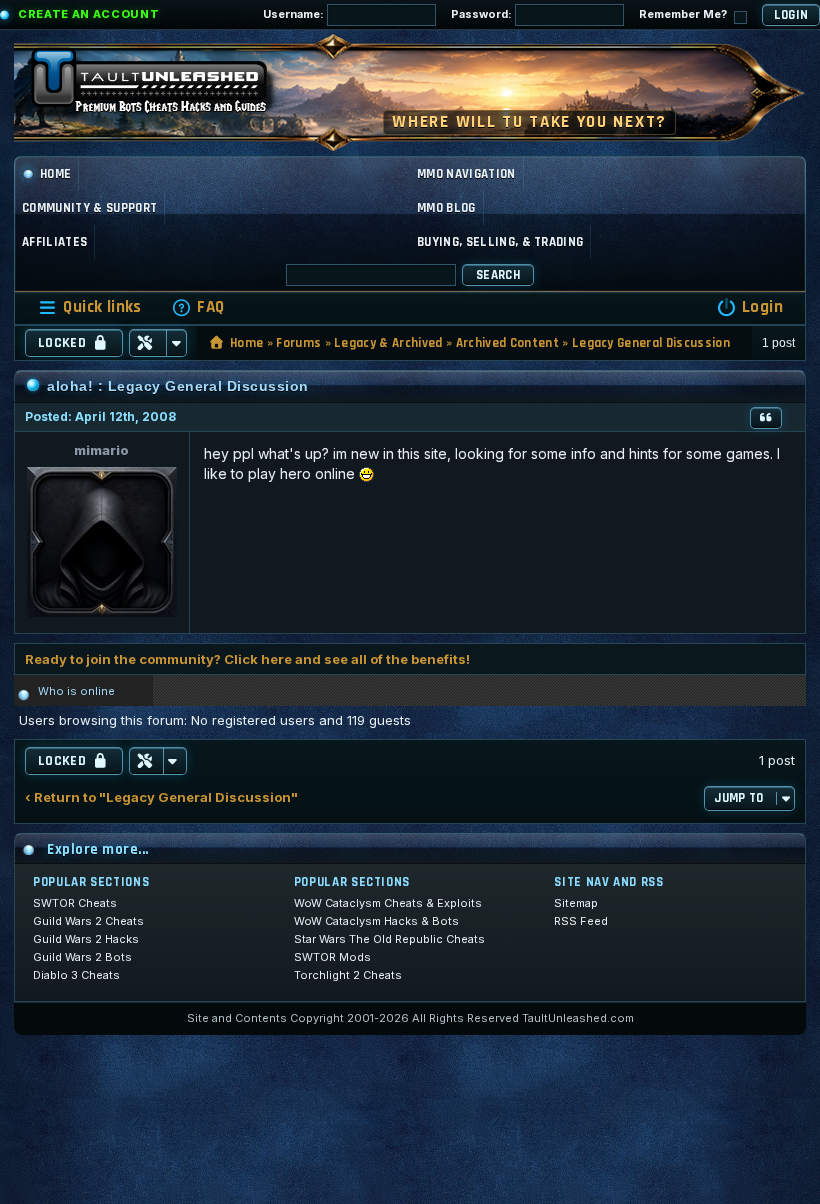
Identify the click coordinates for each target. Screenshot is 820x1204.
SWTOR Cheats (75, 903)
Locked (62, 343)
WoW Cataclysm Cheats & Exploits (388, 903)
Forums (298, 343)
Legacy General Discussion (651, 343)
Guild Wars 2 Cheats (88, 921)
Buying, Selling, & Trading (500, 242)
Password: (483, 14)
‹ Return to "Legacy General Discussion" (161, 797)
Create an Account (88, 14)
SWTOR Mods (332, 957)
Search (498, 275)
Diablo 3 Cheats (76, 975)
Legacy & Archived (388, 343)
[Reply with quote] (766, 418)
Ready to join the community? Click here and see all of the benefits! (247, 659)
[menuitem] (198, 307)
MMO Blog (446, 208)
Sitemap (576, 903)
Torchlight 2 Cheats (348, 975)
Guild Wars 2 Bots (82, 957)
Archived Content (507, 343)
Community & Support (89, 208)
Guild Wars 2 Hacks (86, 939)
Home (55, 174)
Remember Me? (684, 14)
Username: (295, 14)
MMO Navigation (466, 174)
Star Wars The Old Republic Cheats (389, 939)
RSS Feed (581, 921)
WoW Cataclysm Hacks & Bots (376, 921)
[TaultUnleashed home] (164, 87)
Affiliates (54, 242)
